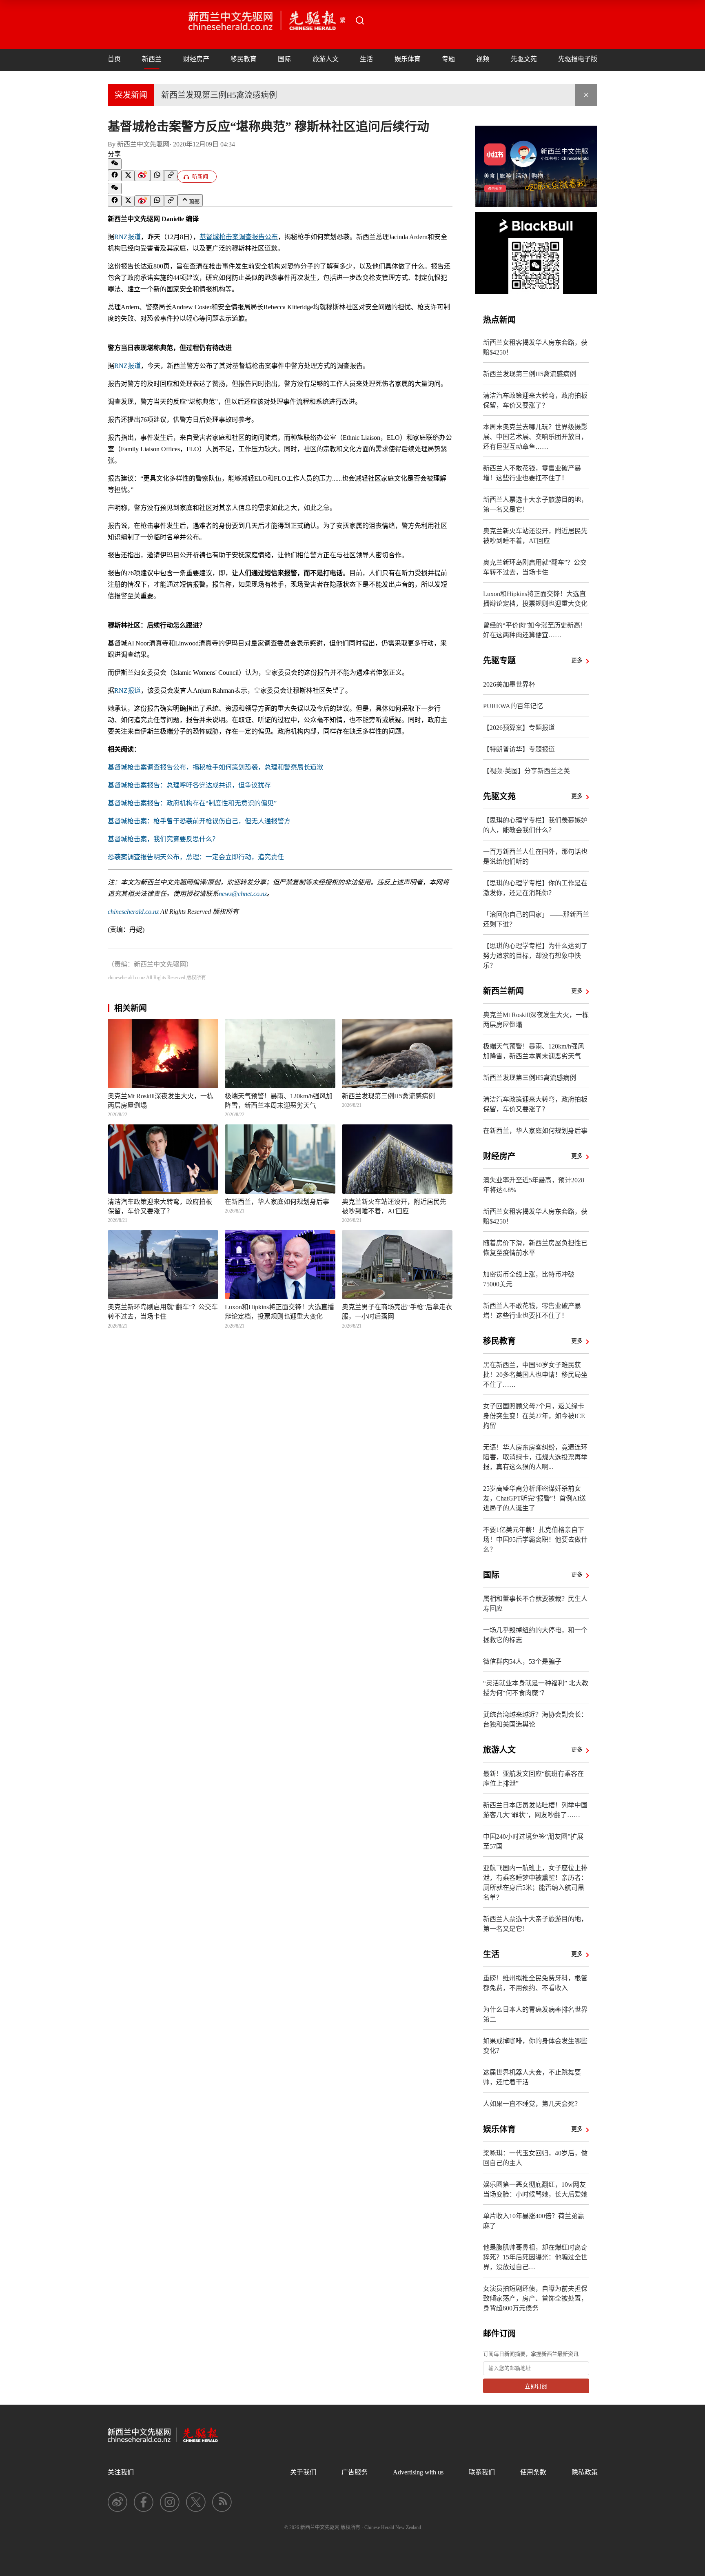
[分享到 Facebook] (115, 175)
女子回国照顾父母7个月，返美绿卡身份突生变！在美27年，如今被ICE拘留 (534, 1416)
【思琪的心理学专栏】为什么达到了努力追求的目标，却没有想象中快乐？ (535, 956)
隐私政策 (585, 2472)
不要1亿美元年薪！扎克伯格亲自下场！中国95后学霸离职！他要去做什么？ (535, 1540)
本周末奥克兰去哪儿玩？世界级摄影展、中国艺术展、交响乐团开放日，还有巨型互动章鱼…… (535, 437)
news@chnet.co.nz (243, 894)
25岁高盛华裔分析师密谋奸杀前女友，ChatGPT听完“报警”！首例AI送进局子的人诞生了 (534, 1498)
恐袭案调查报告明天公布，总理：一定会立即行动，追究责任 (196, 857)
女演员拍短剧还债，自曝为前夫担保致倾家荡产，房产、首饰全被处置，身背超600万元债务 (535, 2298)
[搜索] (360, 20)
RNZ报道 (127, 237)
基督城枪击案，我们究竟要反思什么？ (163, 839)
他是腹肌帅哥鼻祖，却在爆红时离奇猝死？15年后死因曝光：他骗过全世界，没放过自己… (535, 2257)
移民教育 (244, 59)
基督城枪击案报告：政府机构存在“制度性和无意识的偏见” (192, 803)
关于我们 (303, 2472)
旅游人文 (326, 59)
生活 (366, 59)
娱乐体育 (408, 59)
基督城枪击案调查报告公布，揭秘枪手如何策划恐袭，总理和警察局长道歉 (215, 767)
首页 (114, 59)
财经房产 (196, 59)
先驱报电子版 (578, 59)
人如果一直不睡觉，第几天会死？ (532, 2104)
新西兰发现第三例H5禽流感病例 (219, 95)
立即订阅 (536, 2386)
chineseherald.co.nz (133, 912)
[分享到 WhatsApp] (157, 175)
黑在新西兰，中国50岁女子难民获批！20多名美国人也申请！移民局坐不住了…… (535, 1375)
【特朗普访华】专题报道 (519, 749)
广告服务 (355, 2472)
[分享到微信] (115, 164)
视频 (483, 59)
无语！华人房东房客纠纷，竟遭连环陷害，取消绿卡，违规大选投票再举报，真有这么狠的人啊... (535, 1457)
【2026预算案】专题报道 (519, 728)
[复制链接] (171, 176)
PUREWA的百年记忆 (513, 706)
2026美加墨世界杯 (509, 684)
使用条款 (533, 2472)
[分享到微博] (142, 175)
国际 (284, 59)
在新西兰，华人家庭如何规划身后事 (535, 1131)
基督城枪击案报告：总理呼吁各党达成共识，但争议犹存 (189, 785)
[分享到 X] (128, 176)
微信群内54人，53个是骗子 (522, 1662)
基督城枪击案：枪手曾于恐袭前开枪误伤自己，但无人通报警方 (199, 821)
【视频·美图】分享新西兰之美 (527, 771)
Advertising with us (418, 2472)
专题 (448, 59)
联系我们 (482, 2472)
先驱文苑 (524, 59)
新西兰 (152, 59)
